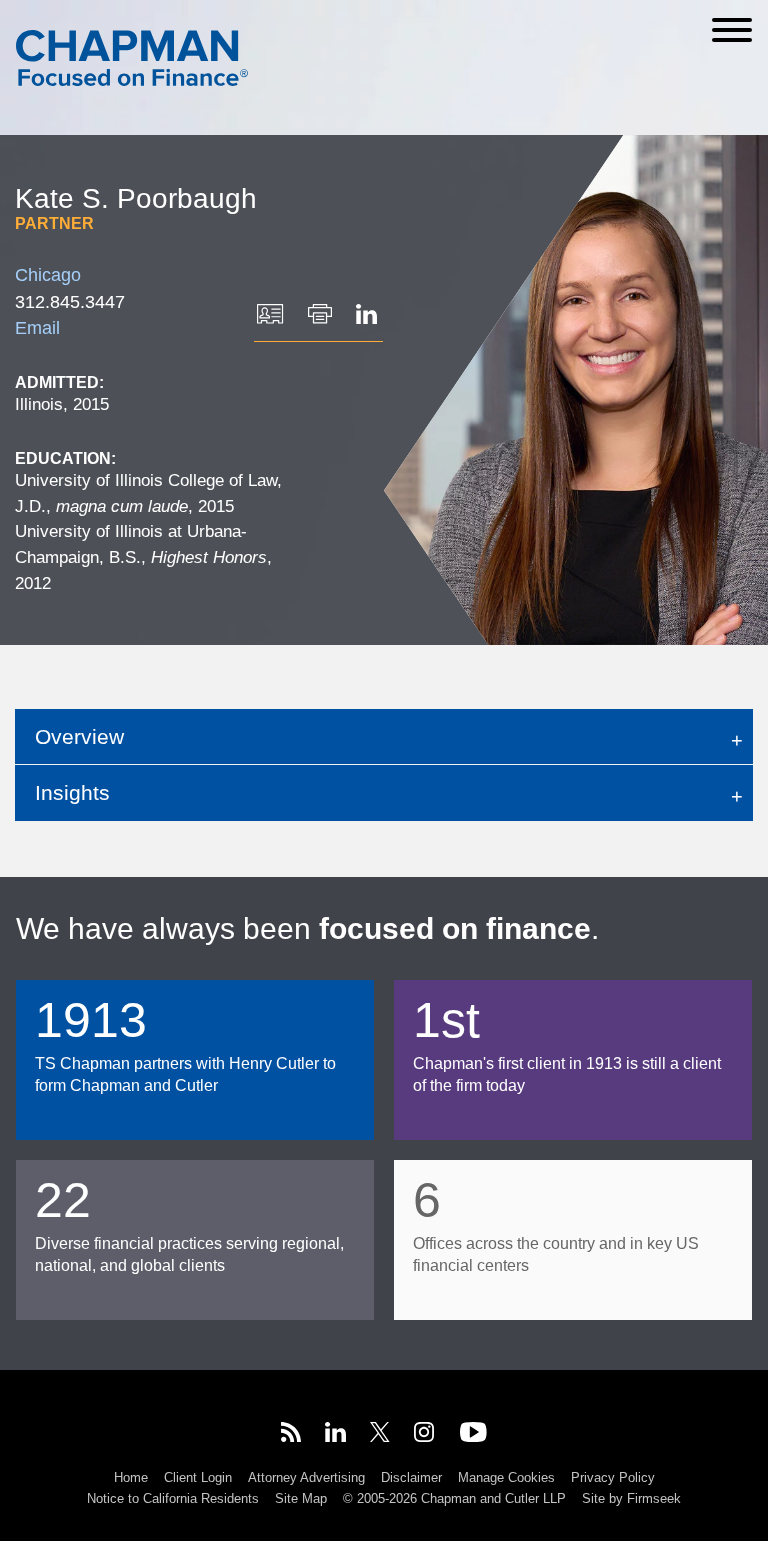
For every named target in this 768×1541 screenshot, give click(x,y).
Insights (72, 792)
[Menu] (732, 30)
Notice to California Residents (173, 1498)
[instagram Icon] (425, 1435)
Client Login (198, 1477)
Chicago (48, 275)
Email (37, 328)
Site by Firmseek (631, 1498)
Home (131, 1477)
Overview (79, 736)
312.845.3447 (70, 302)
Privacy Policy (613, 1477)
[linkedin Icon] (335, 1435)
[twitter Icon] (380, 1435)
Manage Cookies (506, 1477)
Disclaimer (411, 1477)
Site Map (301, 1498)
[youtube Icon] (473, 1435)
